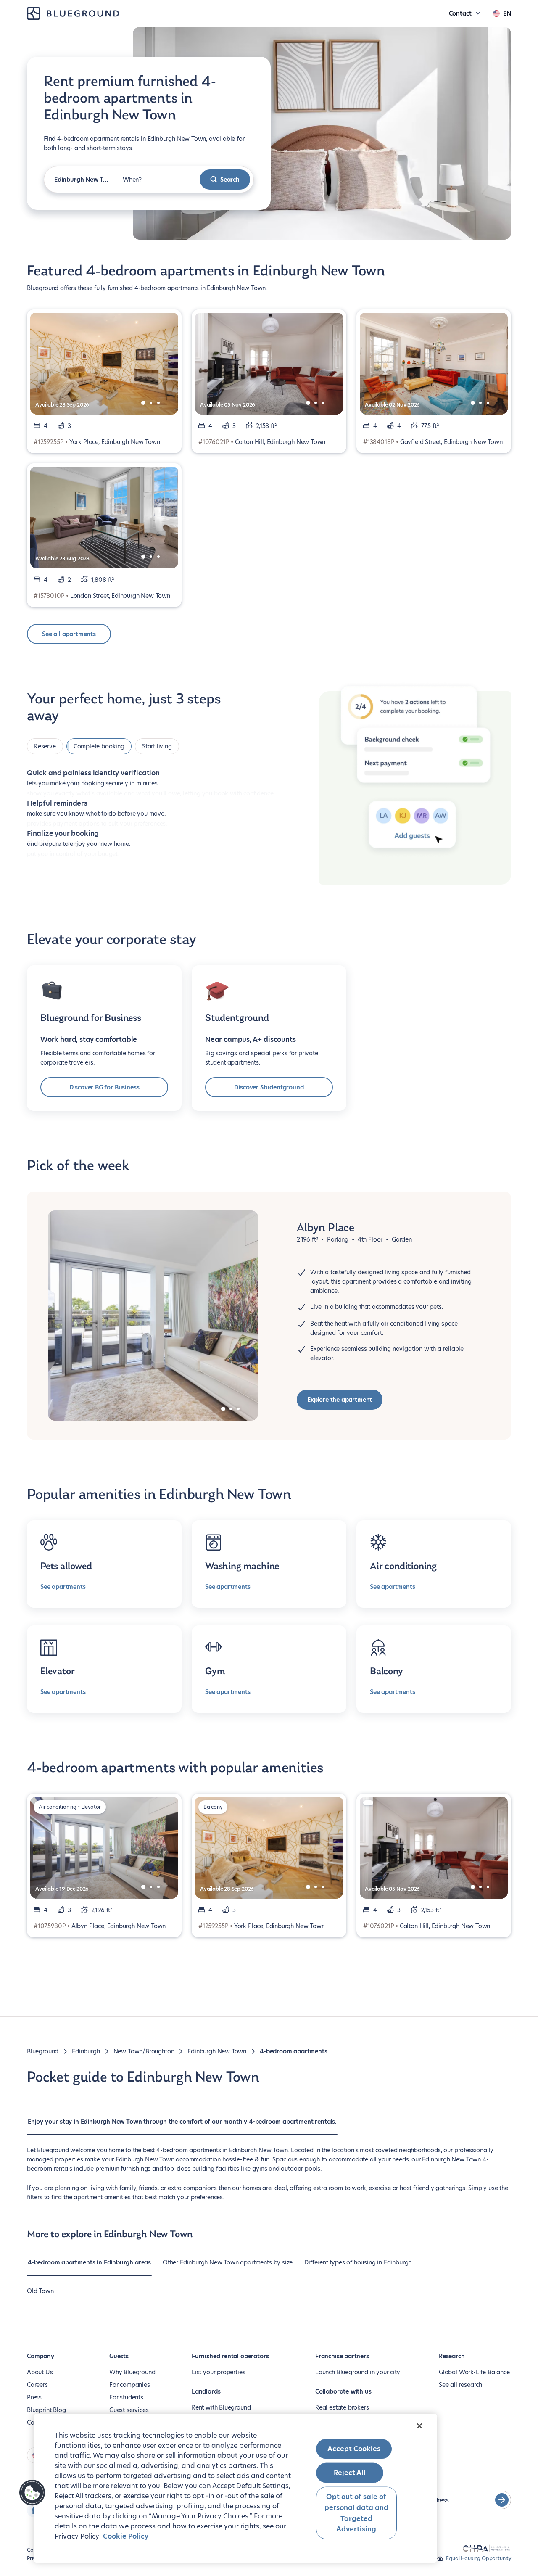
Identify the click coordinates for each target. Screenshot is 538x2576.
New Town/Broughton (144, 2051)
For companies (130, 2385)
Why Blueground (132, 2372)
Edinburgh (86, 2051)
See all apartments (69, 634)
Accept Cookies (354, 2449)
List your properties (218, 2372)
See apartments (63, 1587)
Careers (37, 2385)
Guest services (129, 2410)
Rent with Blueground (221, 2407)
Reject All (350, 2473)
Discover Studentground (269, 1087)
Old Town (40, 2291)
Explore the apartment (340, 1400)
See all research (460, 2385)
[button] (32, 2493)
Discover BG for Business (104, 1087)
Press (34, 2397)
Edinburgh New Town (217, 2051)
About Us (40, 2372)
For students (126, 2397)
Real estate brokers (342, 2407)
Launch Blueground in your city (358, 2372)
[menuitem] (182, 2126)
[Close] (419, 2426)
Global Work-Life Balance (474, 2372)
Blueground (43, 2051)
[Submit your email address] (502, 2500)
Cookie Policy (126, 2536)
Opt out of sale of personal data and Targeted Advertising (356, 2513)
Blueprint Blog (46, 2410)
